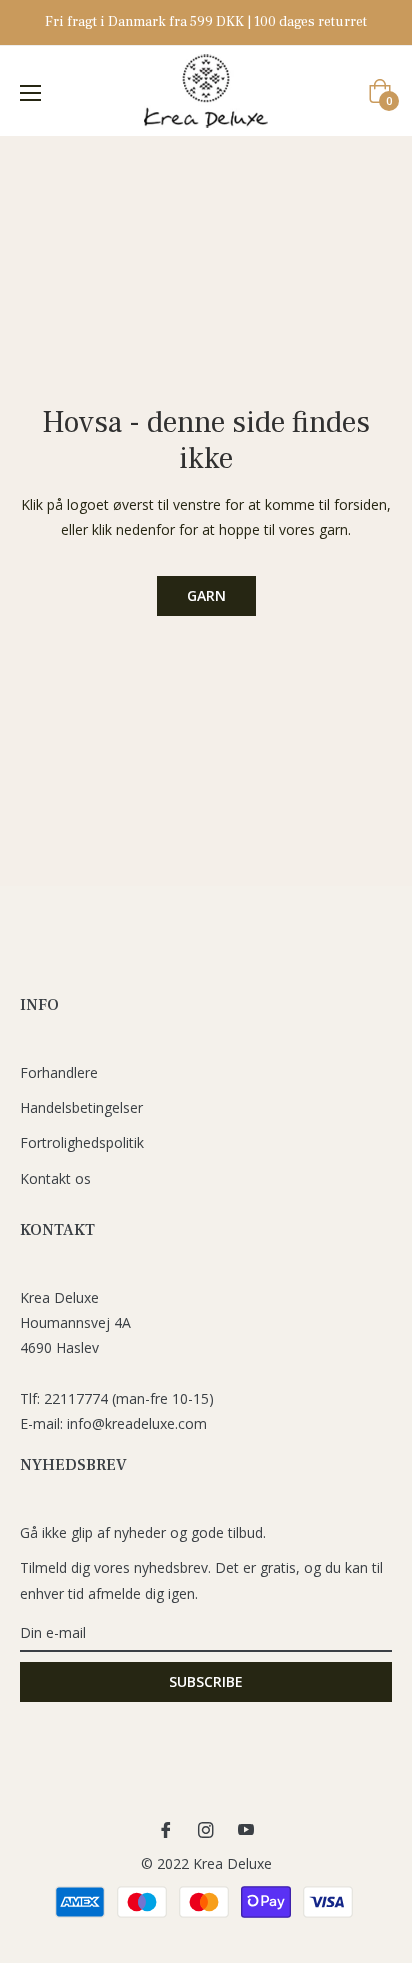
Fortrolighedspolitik (82, 1142)
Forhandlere (59, 1072)
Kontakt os (55, 1178)
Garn (206, 595)
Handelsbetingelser (81, 1107)
